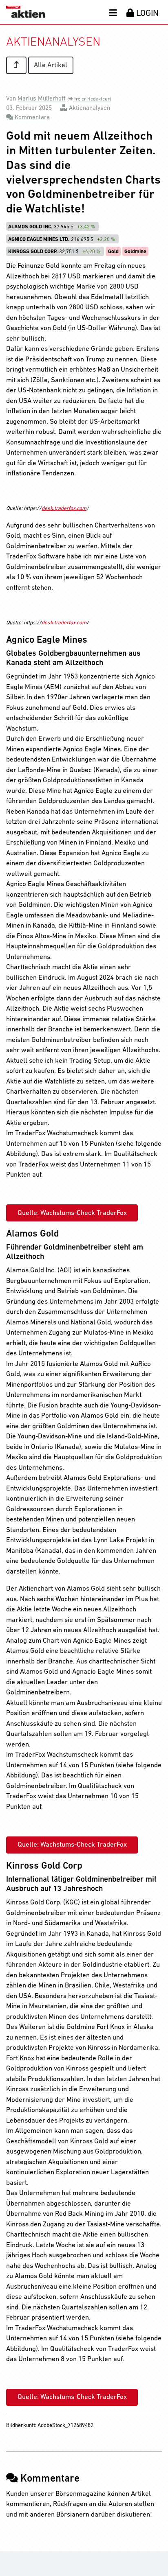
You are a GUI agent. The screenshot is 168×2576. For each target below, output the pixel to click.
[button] (113, 13)
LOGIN (146, 14)
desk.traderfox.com (64, 509)
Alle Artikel (51, 65)
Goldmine (135, 252)
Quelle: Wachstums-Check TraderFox (72, 1213)
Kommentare (31, 118)
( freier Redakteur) (89, 99)
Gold (113, 252)
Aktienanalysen (90, 108)
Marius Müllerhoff (42, 99)
